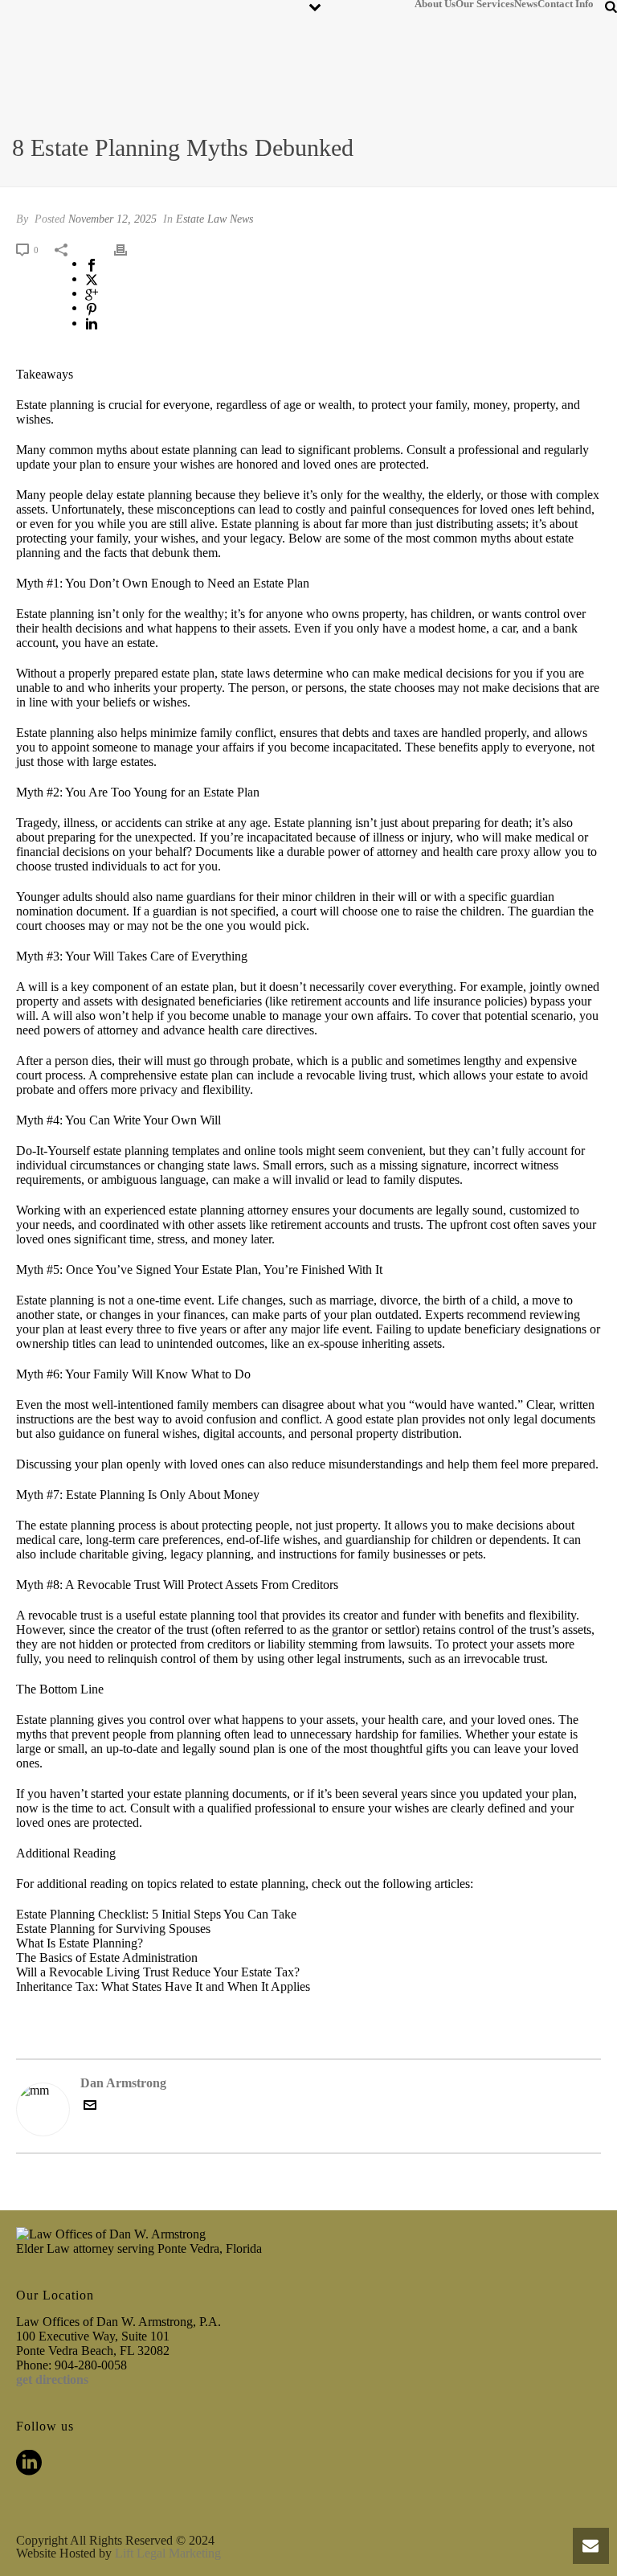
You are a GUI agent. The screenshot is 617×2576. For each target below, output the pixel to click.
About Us (435, 3)
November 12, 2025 (112, 219)
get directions (52, 2379)
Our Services (485, 3)
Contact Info (566, 3)
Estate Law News (215, 219)
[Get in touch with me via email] (90, 2107)
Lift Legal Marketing (168, 2553)
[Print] (129, 249)
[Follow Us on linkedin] (29, 2464)
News (526, 3)
